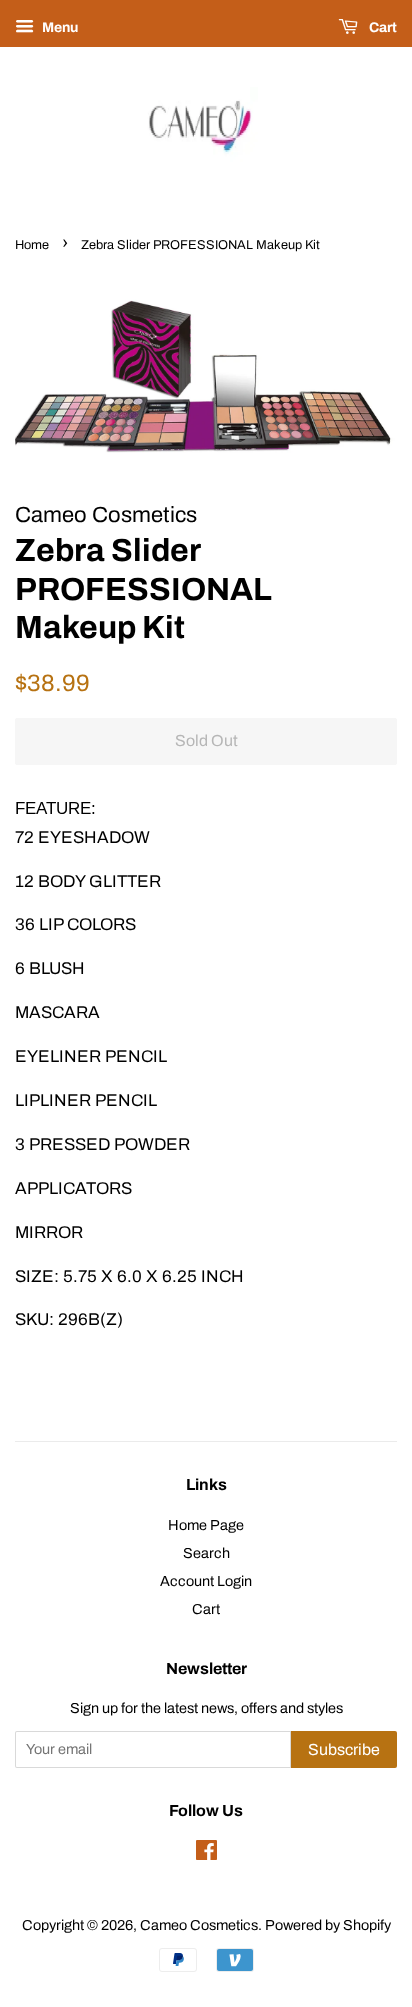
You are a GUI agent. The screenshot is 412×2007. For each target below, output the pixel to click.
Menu (58, 27)
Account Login (206, 1581)
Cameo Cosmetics (199, 1925)
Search (206, 1553)
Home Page (206, 1525)
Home (32, 245)
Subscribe (344, 1749)
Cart (381, 27)
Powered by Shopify (328, 1925)
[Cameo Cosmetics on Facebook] (206, 1854)
